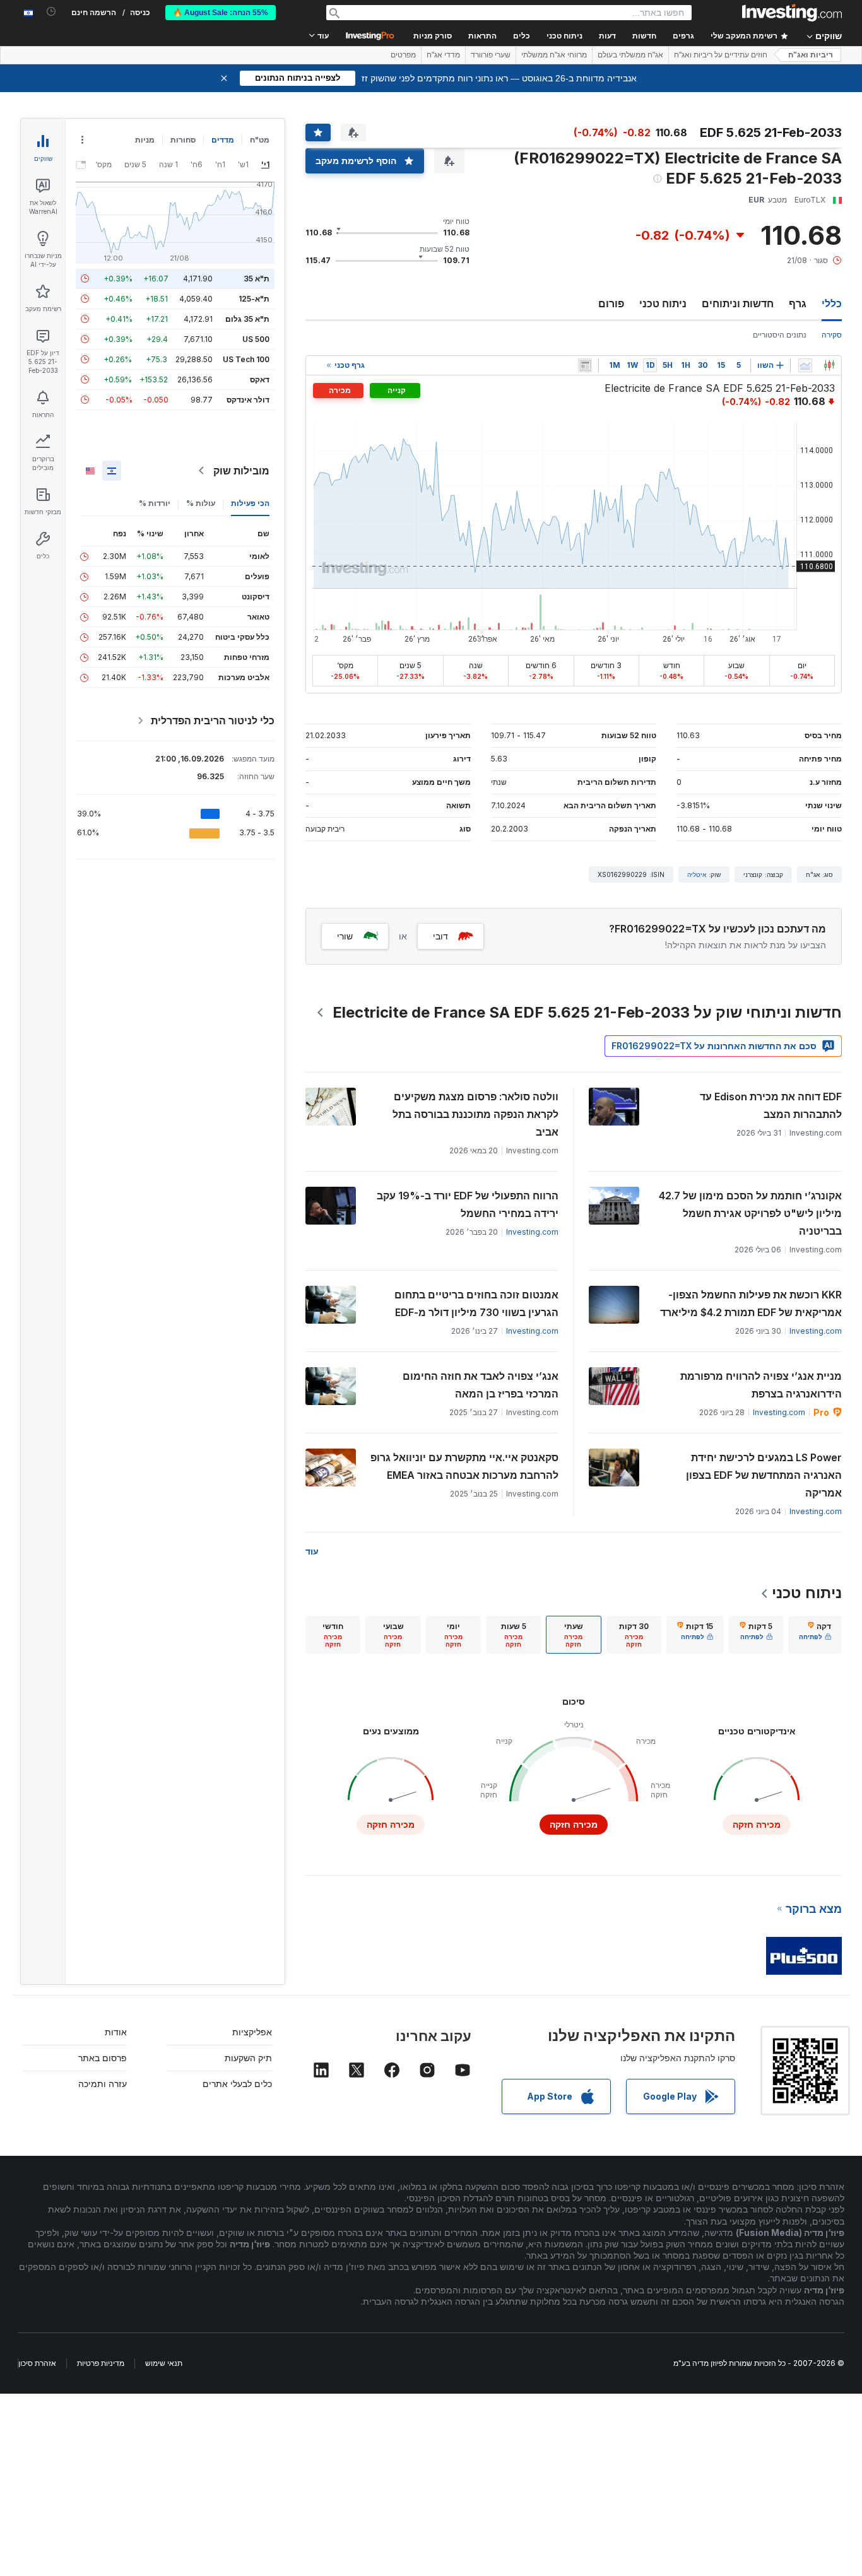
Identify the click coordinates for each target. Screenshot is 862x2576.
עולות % (201, 503)
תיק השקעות (248, 2058)
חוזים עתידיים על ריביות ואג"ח (721, 55)
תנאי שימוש (164, 2363)
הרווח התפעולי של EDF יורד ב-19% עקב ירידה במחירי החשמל (468, 1204)
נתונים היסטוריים (780, 335)
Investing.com (532, 1232)
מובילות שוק (241, 471)
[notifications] (51, 12)
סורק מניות (433, 36)
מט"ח (260, 140)
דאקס (260, 379)
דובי (440, 936)
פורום (611, 303)
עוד (312, 1551)
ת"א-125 (254, 299)
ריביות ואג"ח (811, 55)
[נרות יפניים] (829, 365)
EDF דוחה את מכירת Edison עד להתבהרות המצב (771, 1105)
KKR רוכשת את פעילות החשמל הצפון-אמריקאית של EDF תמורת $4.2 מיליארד (751, 1303)
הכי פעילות (250, 503)
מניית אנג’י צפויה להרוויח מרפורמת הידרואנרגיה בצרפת (761, 1385)
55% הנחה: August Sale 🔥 (221, 13)
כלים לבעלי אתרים (237, 2084)
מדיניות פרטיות (101, 2363)
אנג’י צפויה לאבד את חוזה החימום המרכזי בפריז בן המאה (481, 1385)
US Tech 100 (246, 359)
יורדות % (155, 503)
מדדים (223, 140)
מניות (145, 140)
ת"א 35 (257, 279)
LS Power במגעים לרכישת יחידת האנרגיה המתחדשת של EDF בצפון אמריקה (764, 1475)
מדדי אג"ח (443, 55)
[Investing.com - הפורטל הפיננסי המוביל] (792, 13)
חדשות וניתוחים (738, 303)
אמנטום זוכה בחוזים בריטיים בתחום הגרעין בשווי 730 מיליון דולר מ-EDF (476, 1303)
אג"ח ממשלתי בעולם (630, 55)
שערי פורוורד (491, 55)
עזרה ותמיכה (103, 2084)
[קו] (805, 365)
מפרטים (403, 55)
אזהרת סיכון (37, 2363)
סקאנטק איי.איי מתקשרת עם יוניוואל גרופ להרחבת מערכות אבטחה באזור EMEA (464, 1466)
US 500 (256, 339)
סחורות (183, 140)
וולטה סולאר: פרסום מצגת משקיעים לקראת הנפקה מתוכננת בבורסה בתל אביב (475, 1114)
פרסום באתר (103, 2058)
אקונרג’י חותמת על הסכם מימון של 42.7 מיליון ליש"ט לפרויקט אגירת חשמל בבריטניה (750, 1213)
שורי (345, 936)
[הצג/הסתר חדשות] (585, 365)
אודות (116, 2032)
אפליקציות (252, 2032)
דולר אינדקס (248, 400)
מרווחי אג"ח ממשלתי (554, 55)
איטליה (697, 874)
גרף (798, 303)
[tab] (815, 1635)
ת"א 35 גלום (247, 319)
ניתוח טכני (663, 303)
